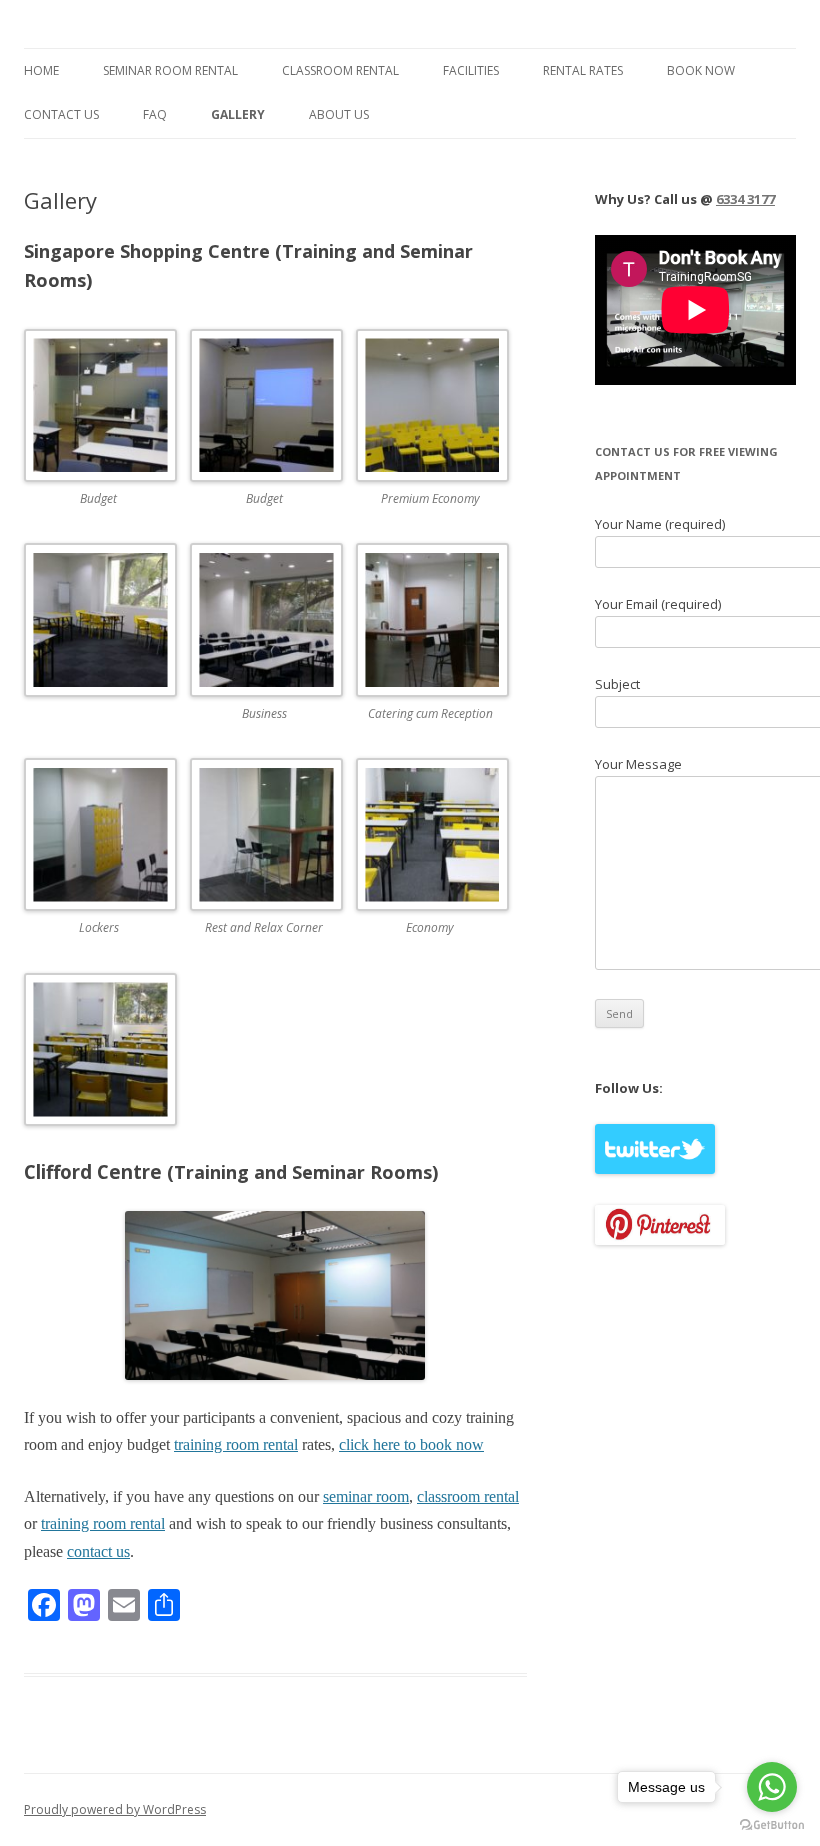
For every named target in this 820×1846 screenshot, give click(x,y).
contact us (98, 1551)
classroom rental (468, 1496)
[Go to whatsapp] (772, 1787)
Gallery (238, 114)
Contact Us (61, 114)
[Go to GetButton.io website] (772, 1825)
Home (41, 70)
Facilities (471, 70)
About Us (339, 114)
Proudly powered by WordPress (115, 1809)
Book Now (701, 70)
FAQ (155, 114)
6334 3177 (745, 199)
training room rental (236, 1444)
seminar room (366, 1496)
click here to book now (411, 1444)
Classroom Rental (340, 70)
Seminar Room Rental (170, 70)
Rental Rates (583, 70)
